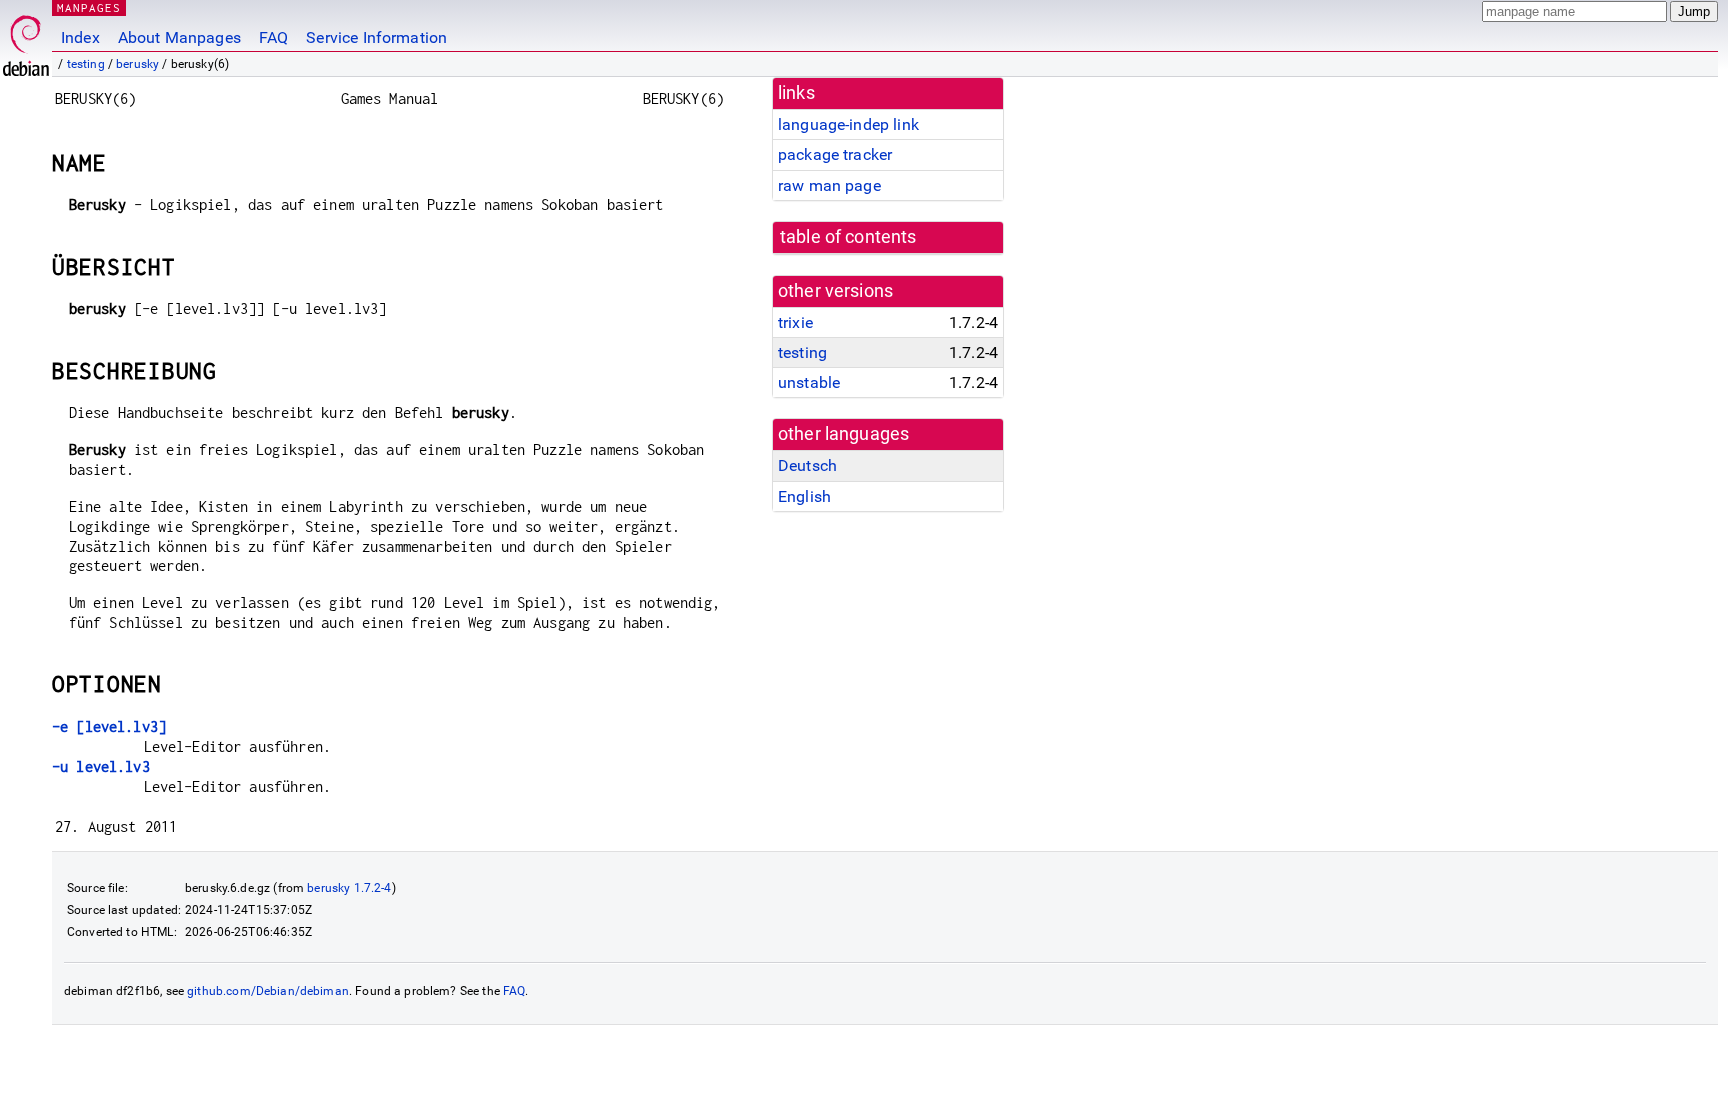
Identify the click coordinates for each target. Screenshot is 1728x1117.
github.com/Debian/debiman (268, 991)
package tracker (835, 154)
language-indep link (848, 124)
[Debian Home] (26, 40)
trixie (795, 322)
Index (80, 37)
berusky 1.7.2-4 (349, 888)
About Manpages (179, 37)
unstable (809, 382)
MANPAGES (89, 7)
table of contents (848, 237)
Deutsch (807, 465)
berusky (137, 64)
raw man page (829, 185)
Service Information (376, 37)
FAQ (273, 37)
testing (86, 64)
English (804, 496)
